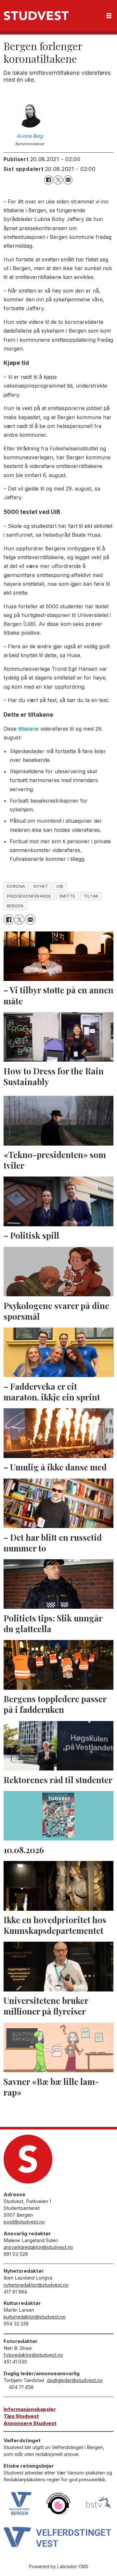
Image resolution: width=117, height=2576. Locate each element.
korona (16, 886)
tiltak (91, 896)
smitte (67, 896)
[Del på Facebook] (48, 180)
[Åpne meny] (109, 16)
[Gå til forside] (36, 16)
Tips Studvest (21, 2416)
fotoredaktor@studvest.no (33, 2355)
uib (60, 886)
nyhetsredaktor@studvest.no (36, 2285)
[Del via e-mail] (68, 180)
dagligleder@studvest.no (75, 2380)
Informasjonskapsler (30, 2409)
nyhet (41, 886)
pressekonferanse (29, 896)
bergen (15, 906)
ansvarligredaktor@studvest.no (38, 2247)
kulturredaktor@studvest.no (35, 2317)
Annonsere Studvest (30, 2423)
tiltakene (28, 729)
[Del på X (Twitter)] (58, 180)
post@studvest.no (24, 2222)
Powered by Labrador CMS (59, 2566)
